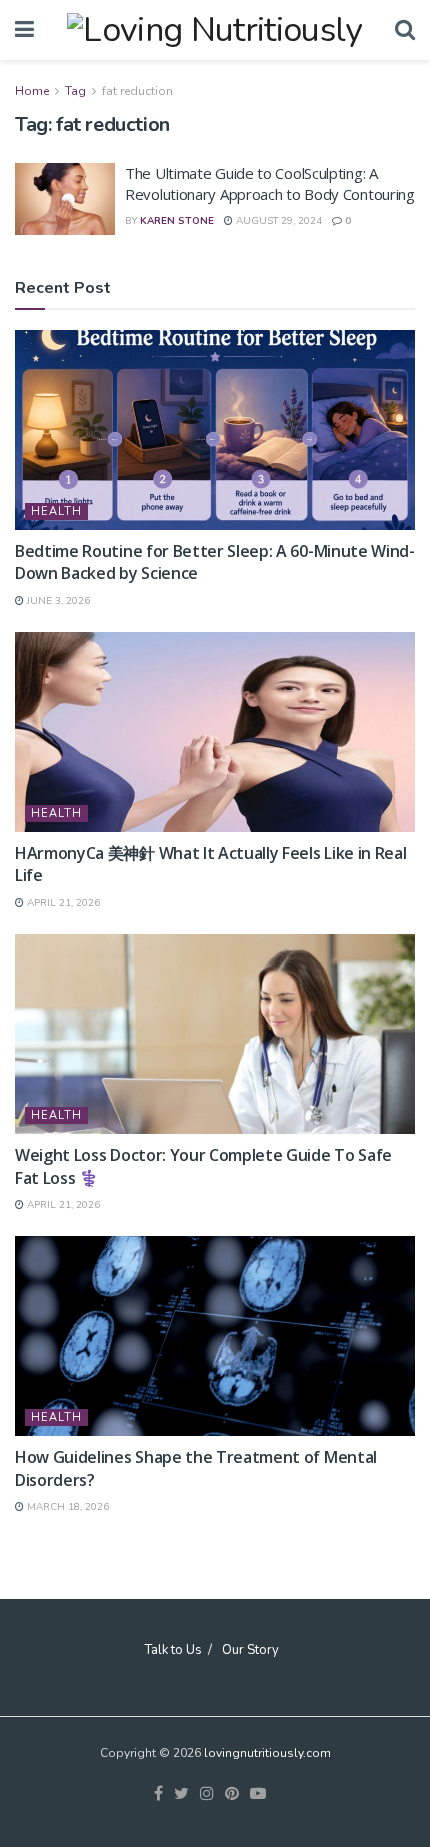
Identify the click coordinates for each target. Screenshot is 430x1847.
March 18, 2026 (66, 1507)
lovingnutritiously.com (267, 1753)
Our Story (250, 1650)
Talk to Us (173, 1650)
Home (32, 91)
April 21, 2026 (62, 903)
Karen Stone (177, 221)
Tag (75, 91)
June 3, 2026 (57, 601)
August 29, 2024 (277, 221)
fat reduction (137, 91)
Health (56, 511)
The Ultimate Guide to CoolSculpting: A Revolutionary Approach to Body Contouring (270, 183)
